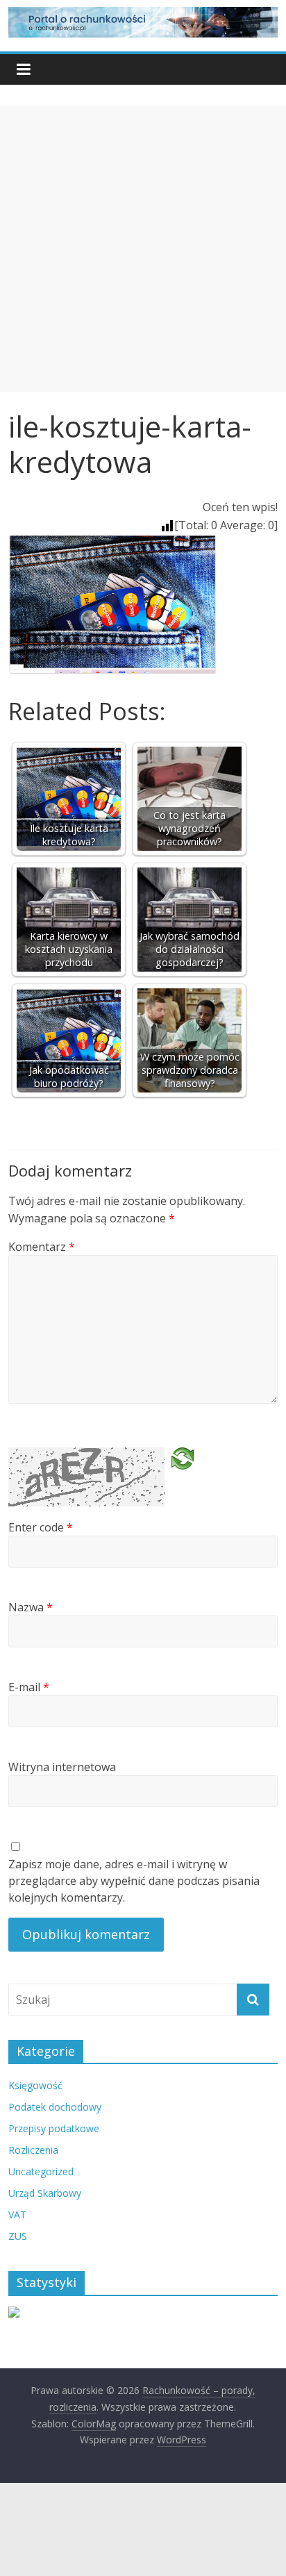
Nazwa (31, 1607)
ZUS (18, 2236)
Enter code (41, 1527)
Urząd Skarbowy (45, 2193)
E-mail (29, 1687)
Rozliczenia (33, 2150)
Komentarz (42, 1247)
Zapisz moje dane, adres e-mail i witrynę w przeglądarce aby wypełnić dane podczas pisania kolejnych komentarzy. (134, 1881)
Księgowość (35, 2085)
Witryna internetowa (62, 1767)
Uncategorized (41, 2171)
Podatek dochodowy (55, 2107)
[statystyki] (14, 2314)
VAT (17, 2214)
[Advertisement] (143, 249)
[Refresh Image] (183, 1463)
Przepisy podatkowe (54, 2128)
